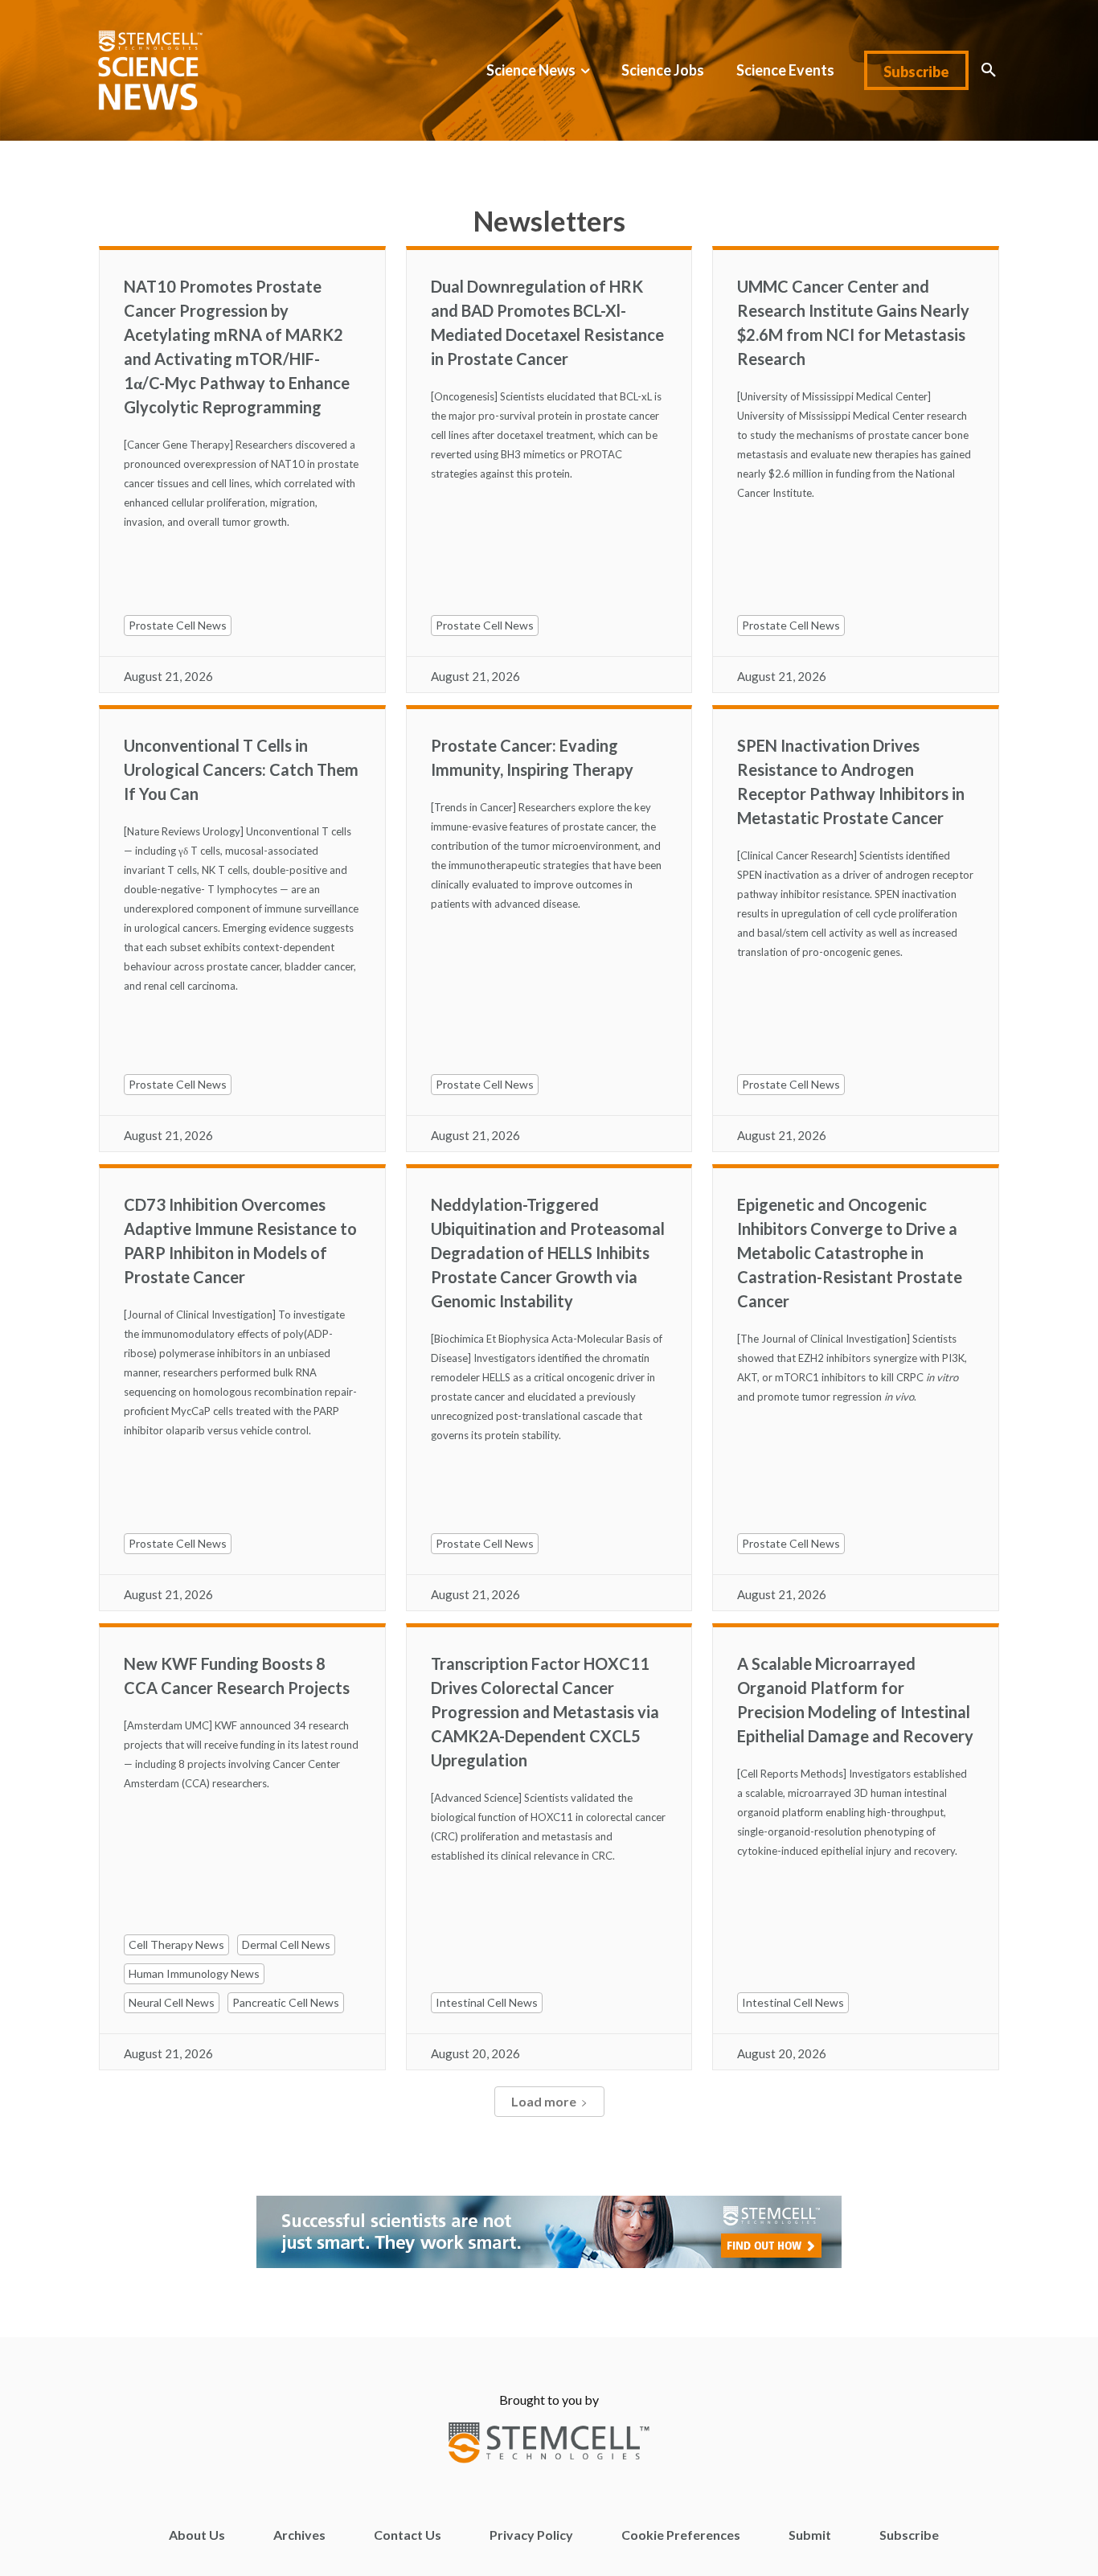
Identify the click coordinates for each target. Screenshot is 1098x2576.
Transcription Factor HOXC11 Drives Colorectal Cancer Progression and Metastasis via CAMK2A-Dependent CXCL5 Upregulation (545, 1712)
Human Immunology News (194, 1973)
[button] (989, 70)
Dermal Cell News (286, 1944)
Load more (544, 2101)
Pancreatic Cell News (286, 2002)
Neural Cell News (172, 2002)
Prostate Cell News (178, 625)
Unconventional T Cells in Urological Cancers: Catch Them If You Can (241, 769)
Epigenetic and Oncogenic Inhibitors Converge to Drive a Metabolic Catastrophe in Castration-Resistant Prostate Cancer (850, 1253)
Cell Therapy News (176, 1944)
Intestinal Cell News (487, 2002)
